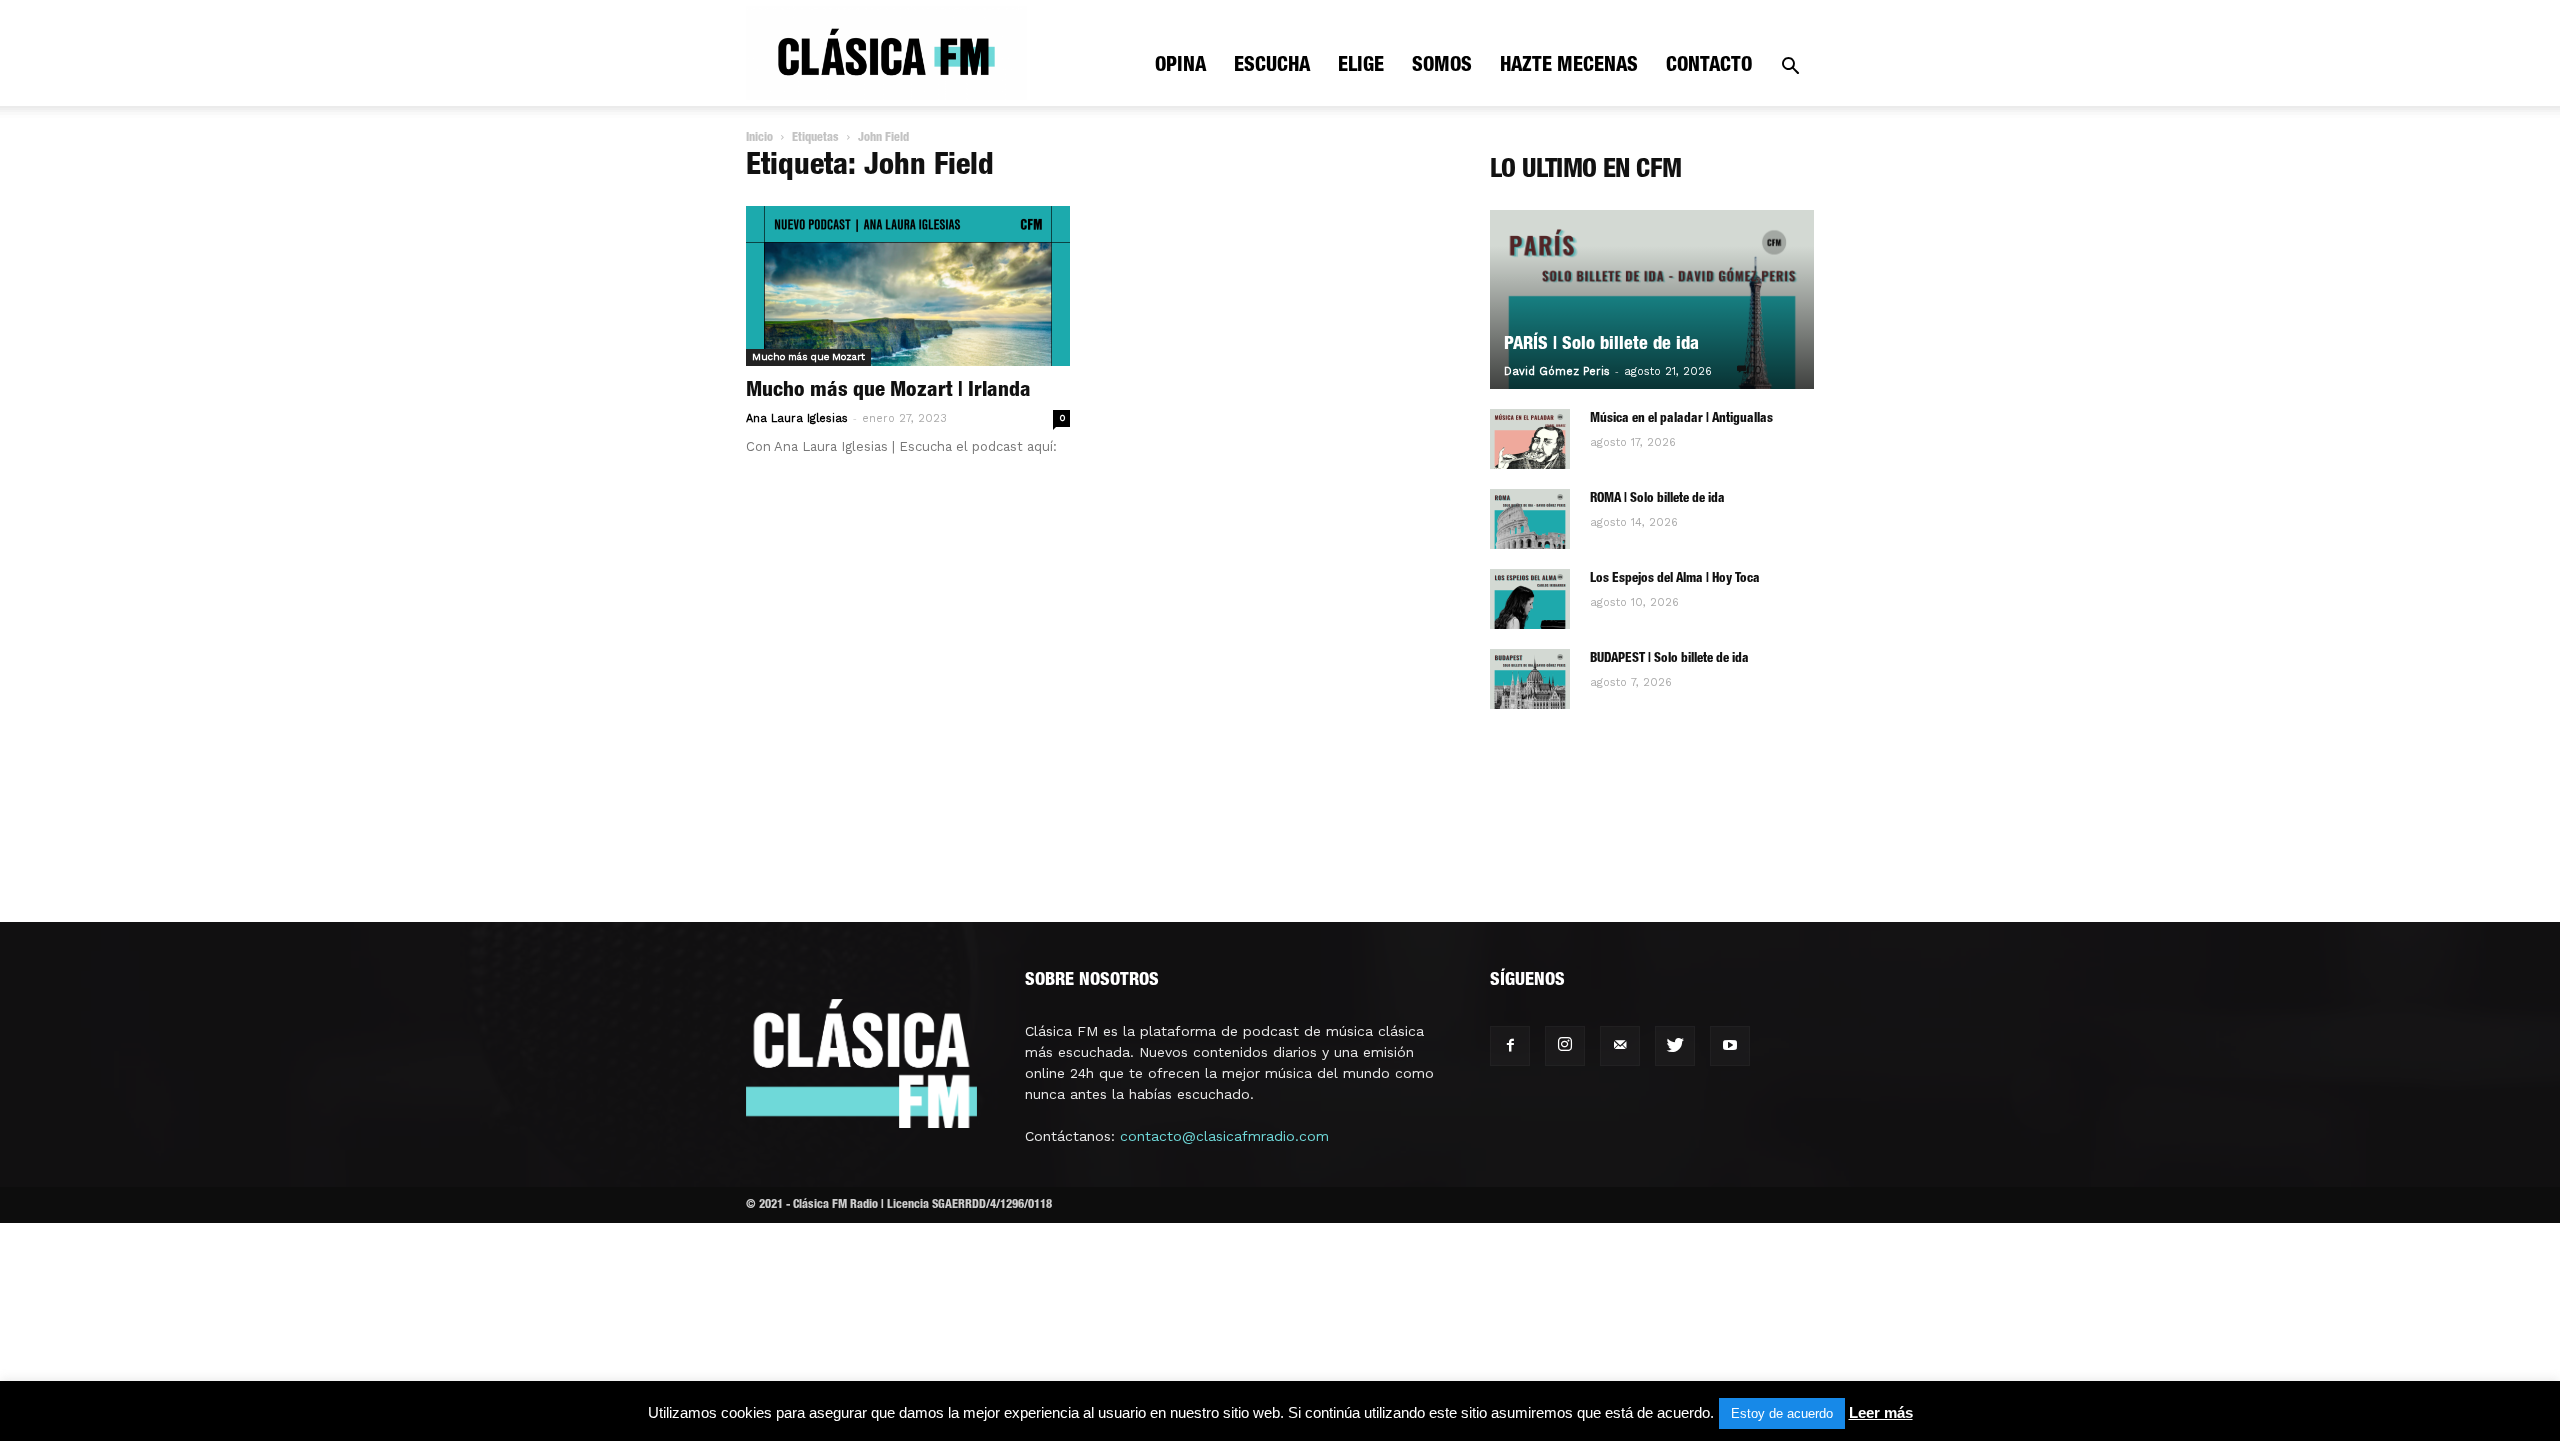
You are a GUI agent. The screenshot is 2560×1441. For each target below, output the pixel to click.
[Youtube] (1730, 1046)
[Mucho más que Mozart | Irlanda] (908, 286)
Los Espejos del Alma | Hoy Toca (1675, 579)
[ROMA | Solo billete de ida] (1530, 519)
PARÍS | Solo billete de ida (1601, 345)
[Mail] (1620, 1046)
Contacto (1709, 67)
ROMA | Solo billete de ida (1657, 499)
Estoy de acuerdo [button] (1782, 1413)
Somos (1442, 67)
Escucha (1272, 67)
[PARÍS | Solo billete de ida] (1652, 299)
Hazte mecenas (1569, 67)
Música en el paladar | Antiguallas (1681, 419)
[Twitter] (1675, 1046)
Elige (1361, 67)
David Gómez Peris (1557, 371)
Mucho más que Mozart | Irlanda (888, 391)
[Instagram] (1565, 1046)
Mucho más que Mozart (808, 356)
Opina (1180, 67)
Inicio (759, 138)
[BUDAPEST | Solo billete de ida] (1530, 679)
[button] (1790, 68)
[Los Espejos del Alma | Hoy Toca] (1530, 599)
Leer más (1881, 1412)
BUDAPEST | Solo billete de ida (1669, 659)
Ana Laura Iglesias (797, 418)
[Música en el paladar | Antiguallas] (1530, 439)
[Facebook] (1510, 1046)
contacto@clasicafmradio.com (1224, 1136)
